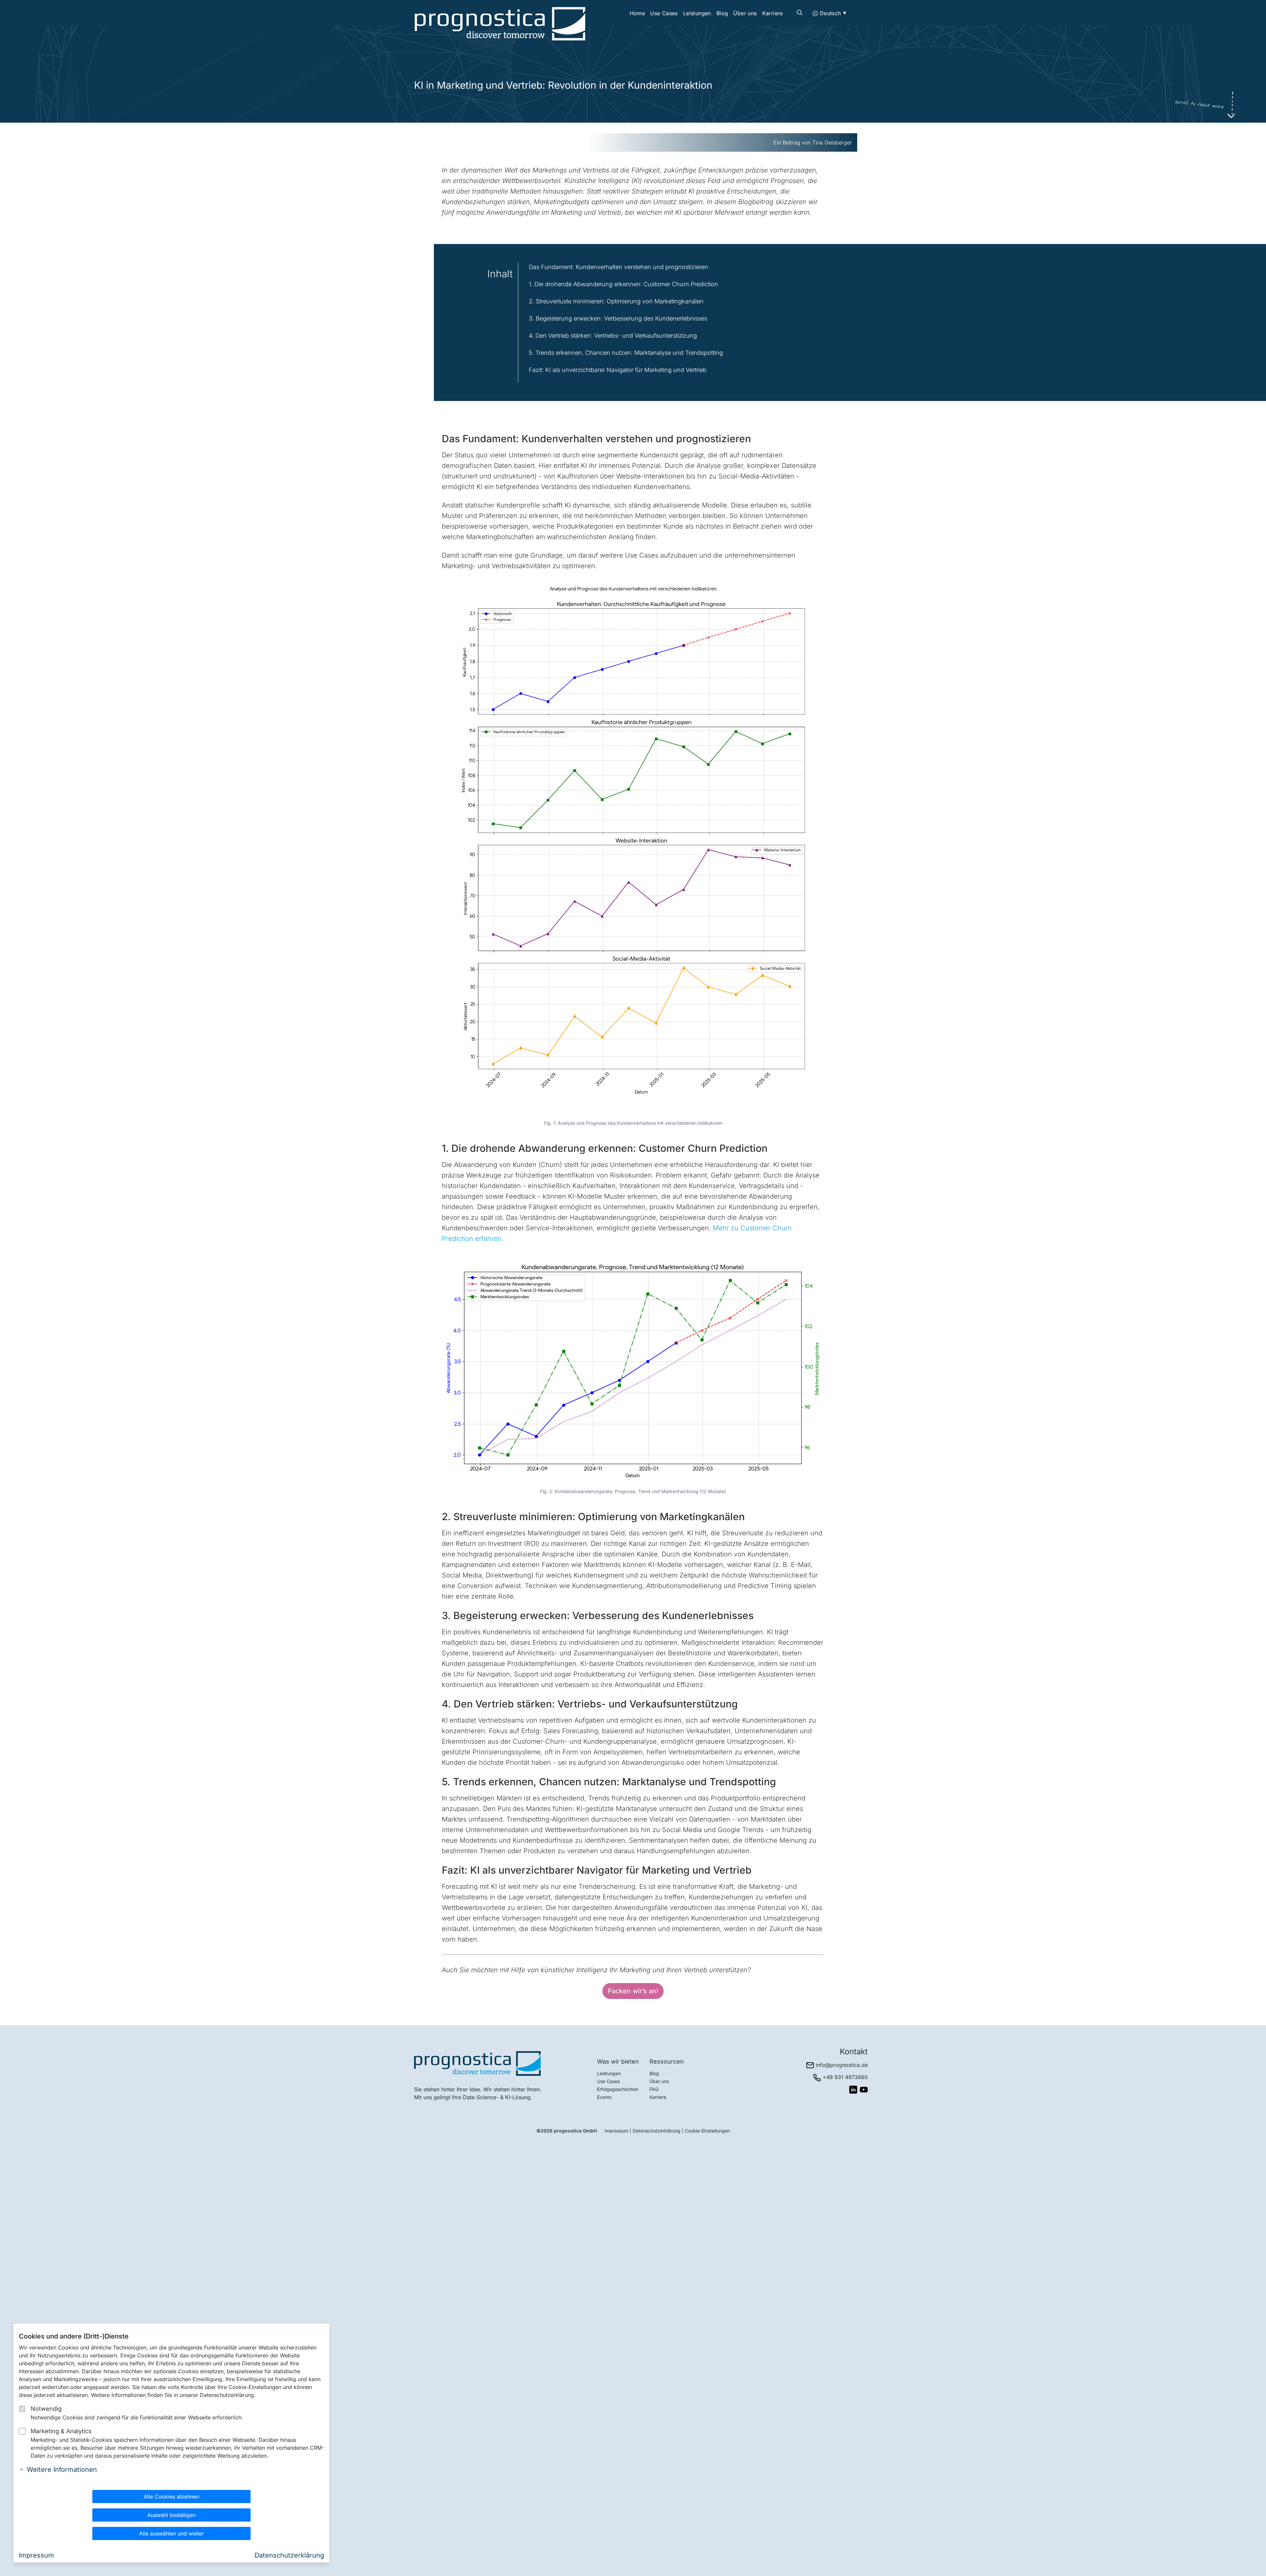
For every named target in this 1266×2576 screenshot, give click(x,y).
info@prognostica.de (842, 2065)
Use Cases (664, 13)
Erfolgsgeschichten (618, 2089)
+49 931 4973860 (845, 2077)
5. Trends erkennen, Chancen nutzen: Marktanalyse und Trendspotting (626, 353)
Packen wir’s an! (633, 1991)
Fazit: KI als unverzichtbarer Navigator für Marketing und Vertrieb (618, 370)
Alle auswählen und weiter (171, 2533)
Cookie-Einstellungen (707, 2131)
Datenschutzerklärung (657, 2131)
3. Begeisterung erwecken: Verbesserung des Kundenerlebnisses (618, 318)
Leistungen (697, 13)
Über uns (745, 13)
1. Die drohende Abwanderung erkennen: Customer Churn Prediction (623, 284)
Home (637, 13)
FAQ (654, 2089)
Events (604, 2097)
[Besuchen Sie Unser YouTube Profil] (864, 2090)
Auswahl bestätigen (171, 2515)
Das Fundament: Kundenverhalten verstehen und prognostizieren (618, 267)
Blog (722, 13)
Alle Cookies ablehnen (171, 2497)
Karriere (773, 13)
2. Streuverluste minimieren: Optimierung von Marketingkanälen (616, 301)
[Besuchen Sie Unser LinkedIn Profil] (853, 2090)
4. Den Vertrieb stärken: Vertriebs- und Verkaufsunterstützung (613, 336)
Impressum (617, 2131)
